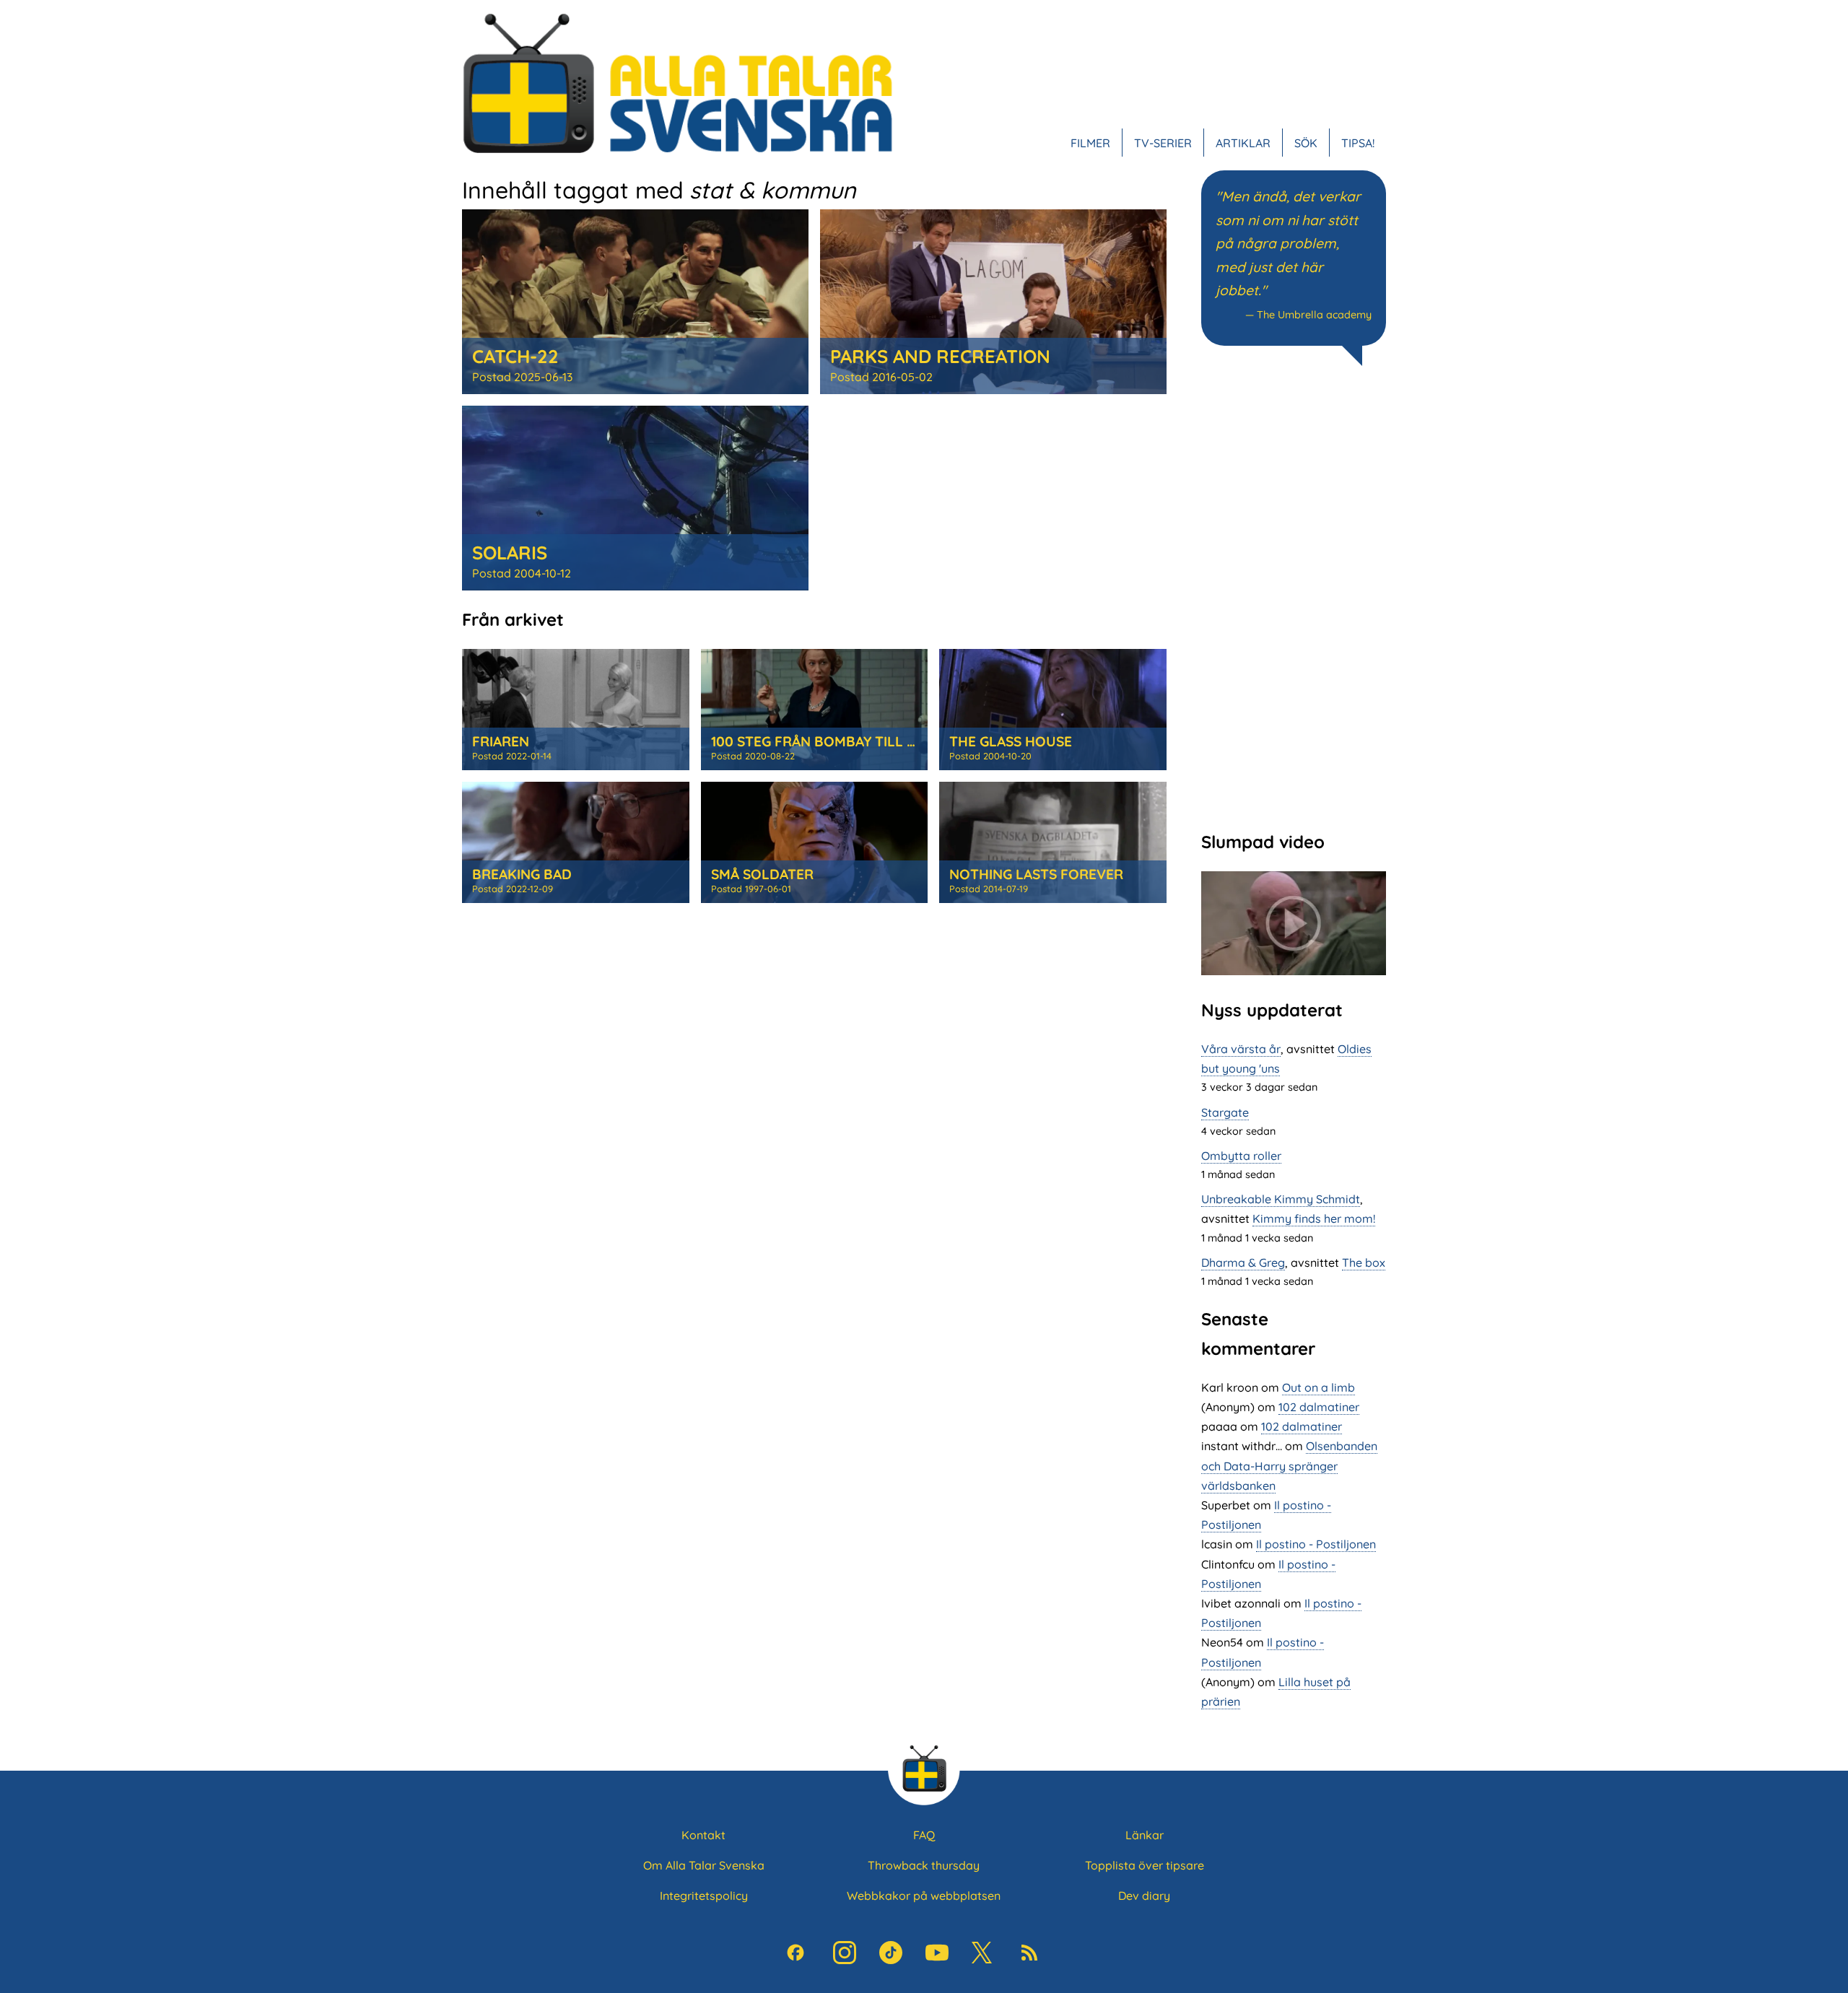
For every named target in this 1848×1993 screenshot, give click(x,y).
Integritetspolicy (704, 1896)
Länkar (1145, 1835)
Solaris (510, 552)
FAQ (924, 1835)
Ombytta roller (1241, 1156)
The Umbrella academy (1314, 315)
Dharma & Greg (1243, 1262)
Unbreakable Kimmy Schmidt (1281, 1199)
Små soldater (762, 874)
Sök (1306, 143)
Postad (522, 377)
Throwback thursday (924, 1865)
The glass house (1011, 741)
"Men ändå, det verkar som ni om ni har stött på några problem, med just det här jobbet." (1288, 244)
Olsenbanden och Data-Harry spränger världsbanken (1289, 1465)
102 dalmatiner (1319, 1407)
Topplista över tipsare (1145, 1865)
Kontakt (703, 1835)
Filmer (1090, 143)
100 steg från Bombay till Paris (828, 741)
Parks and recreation (940, 356)
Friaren (501, 741)
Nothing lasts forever (1036, 874)
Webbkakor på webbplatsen (924, 1896)
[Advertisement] (1294, 597)
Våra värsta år (1241, 1049)
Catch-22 (515, 356)
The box (1364, 1262)
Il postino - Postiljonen (1316, 1544)
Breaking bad (522, 874)
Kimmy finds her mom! (1314, 1218)
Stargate (1225, 1112)
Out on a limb (1319, 1387)
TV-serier (1163, 143)
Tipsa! (1358, 143)
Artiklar (1243, 143)
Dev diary (1144, 1896)
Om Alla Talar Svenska (704, 1865)
